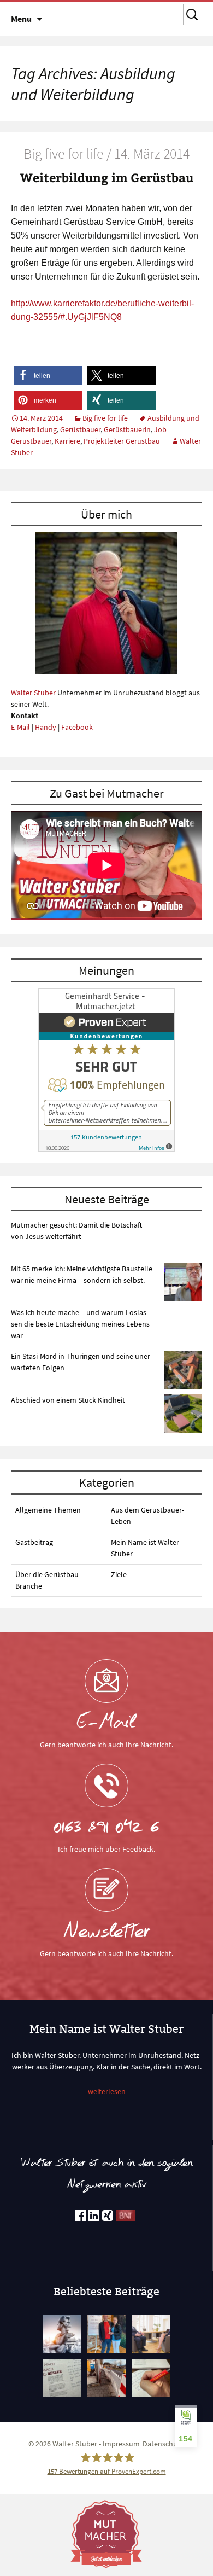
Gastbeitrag (34, 1542)
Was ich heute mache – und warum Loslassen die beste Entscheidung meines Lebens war (80, 1324)
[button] (48, 376)
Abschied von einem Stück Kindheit (68, 1400)
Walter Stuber (33, 693)
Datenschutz (163, 2444)
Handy (46, 727)
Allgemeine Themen (48, 1510)
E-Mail (20, 727)
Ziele (119, 1574)
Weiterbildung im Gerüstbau (107, 177)
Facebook (77, 727)
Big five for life (105, 418)
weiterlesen (107, 2091)
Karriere (67, 441)
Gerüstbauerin (127, 429)
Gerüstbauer (80, 429)
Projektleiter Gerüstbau (122, 441)
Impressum (121, 2444)
